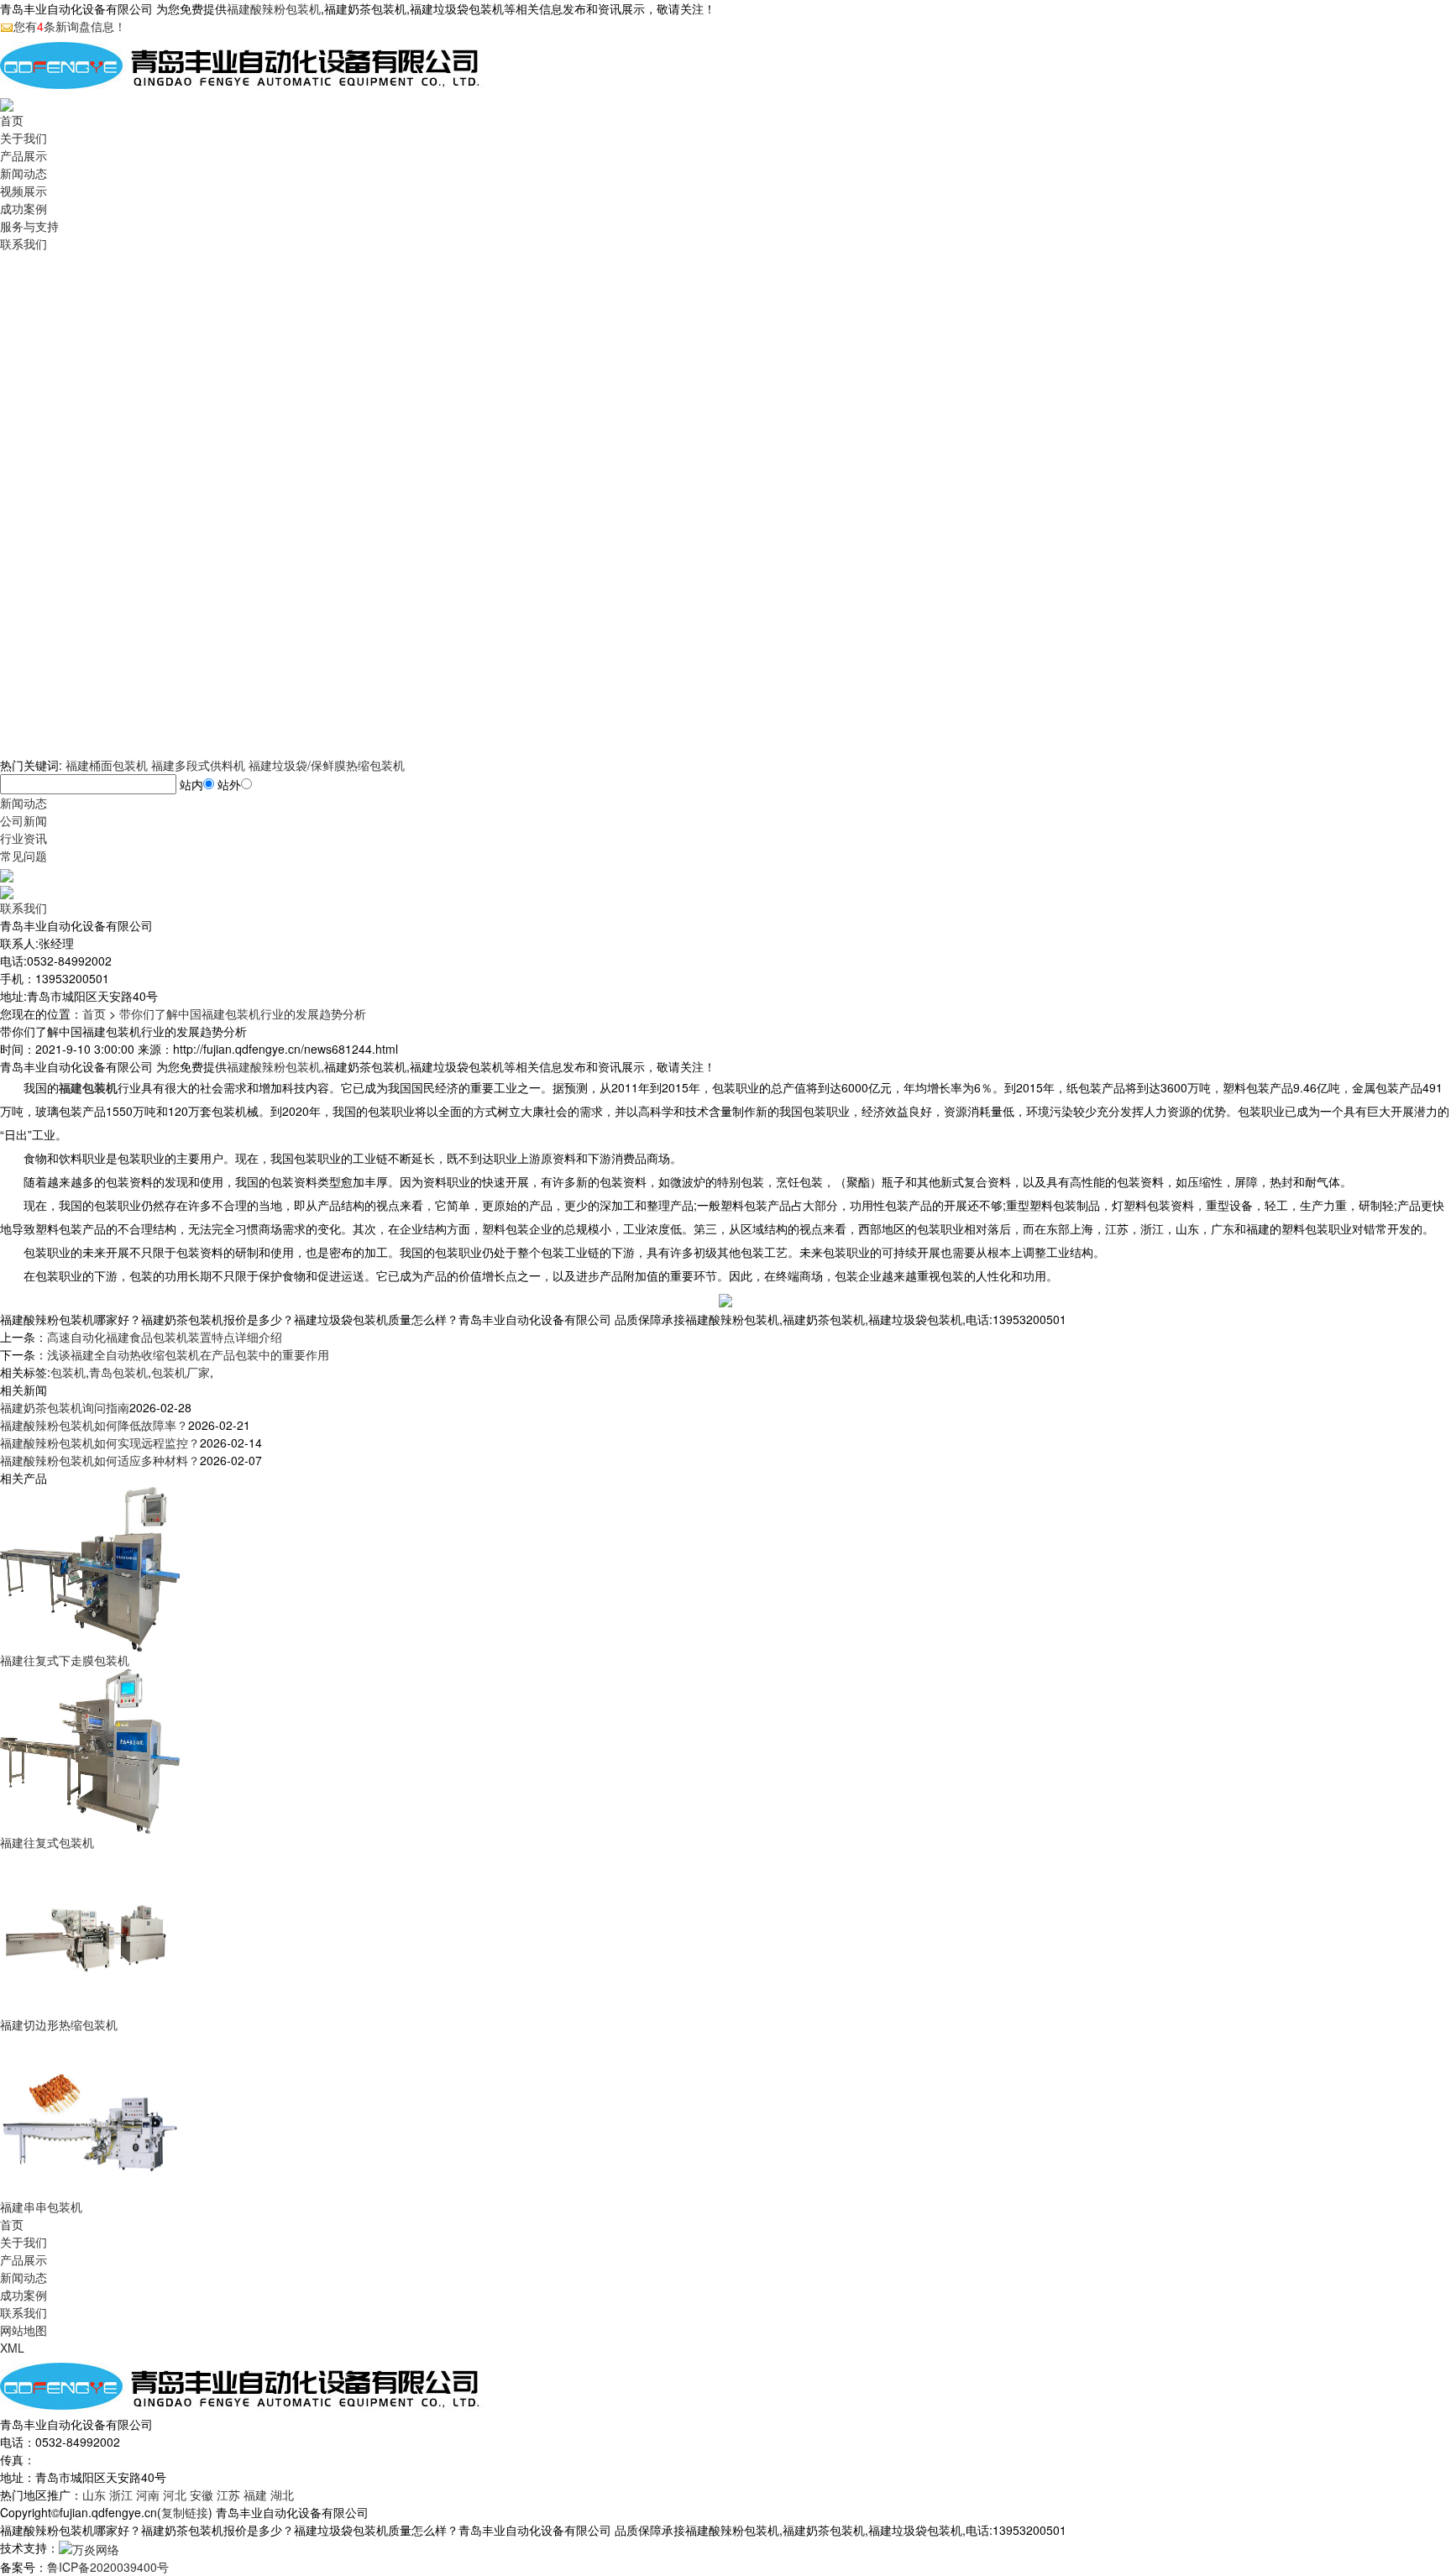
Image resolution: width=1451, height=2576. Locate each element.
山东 (94, 2495)
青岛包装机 (118, 1372)
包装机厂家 (181, 1372)
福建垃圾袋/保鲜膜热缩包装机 (327, 765)
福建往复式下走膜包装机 (65, 1660)
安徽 (202, 2495)
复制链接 (185, 2512)
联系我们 (24, 243)
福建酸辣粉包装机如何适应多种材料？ (100, 1460)
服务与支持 (29, 226)
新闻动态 (24, 173)
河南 (148, 2495)
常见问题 (24, 856)
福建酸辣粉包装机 (274, 8)
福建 (255, 2495)
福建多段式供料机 (198, 765)
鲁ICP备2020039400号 (108, 2567)
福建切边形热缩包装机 (59, 2024)
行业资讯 (24, 838)
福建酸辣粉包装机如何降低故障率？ (94, 1425)
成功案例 (24, 208)
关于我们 (24, 138)
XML (12, 2348)
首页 (12, 120)
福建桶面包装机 (107, 765)
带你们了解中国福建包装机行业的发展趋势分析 (243, 1013)
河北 (175, 2495)
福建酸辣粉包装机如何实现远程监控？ (100, 1442)
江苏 (228, 2495)
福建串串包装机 (41, 2207)
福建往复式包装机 (47, 1842)
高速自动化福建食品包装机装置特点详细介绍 (165, 1337)
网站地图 (24, 2330)
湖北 (282, 2495)
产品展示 (24, 155)
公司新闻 (24, 820)
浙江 (121, 2495)
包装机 (68, 1372)
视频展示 (24, 191)
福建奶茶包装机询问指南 (65, 1407)
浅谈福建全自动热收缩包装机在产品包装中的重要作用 (188, 1354)
